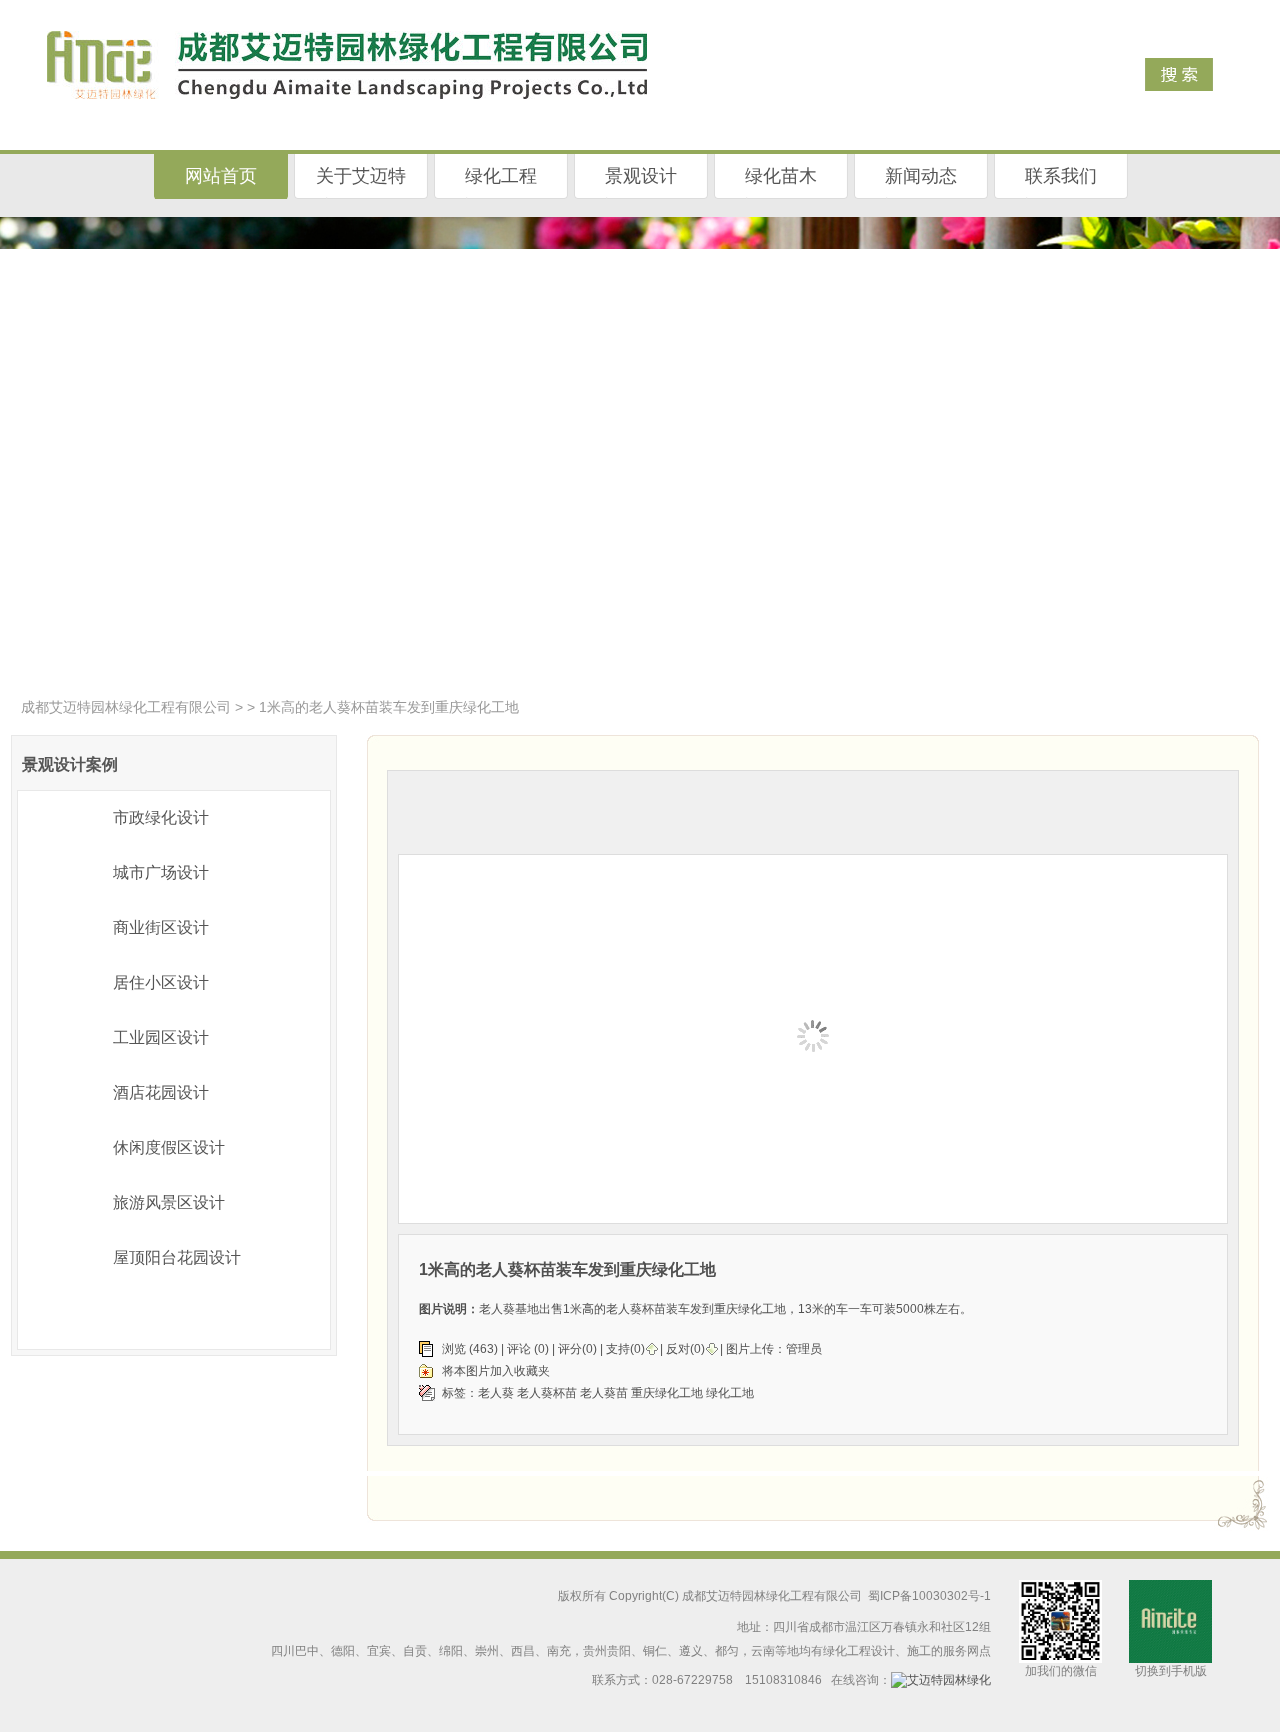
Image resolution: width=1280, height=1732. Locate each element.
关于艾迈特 (361, 176)
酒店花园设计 (161, 1092)
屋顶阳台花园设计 (177, 1257)
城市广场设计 (161, 872)
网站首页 (221, 176)
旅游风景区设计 (169, 1202)
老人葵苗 (604, 1393)
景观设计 (641, 176)
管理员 (804, 1349)
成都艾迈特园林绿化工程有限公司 (126, 707)
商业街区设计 (161, 927)
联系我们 (1061, 176)
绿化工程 (501, 176)
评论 (519, 1349)
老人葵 (496, 1393)
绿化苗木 (781, 176)
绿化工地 (730, 1393)
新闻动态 (921, 176)
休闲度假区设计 (169, 1147)
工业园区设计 (161, 1037)
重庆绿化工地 (667, 1393)
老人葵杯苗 (547, 1393)
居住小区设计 (161, 982)
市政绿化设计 (161, 817)
